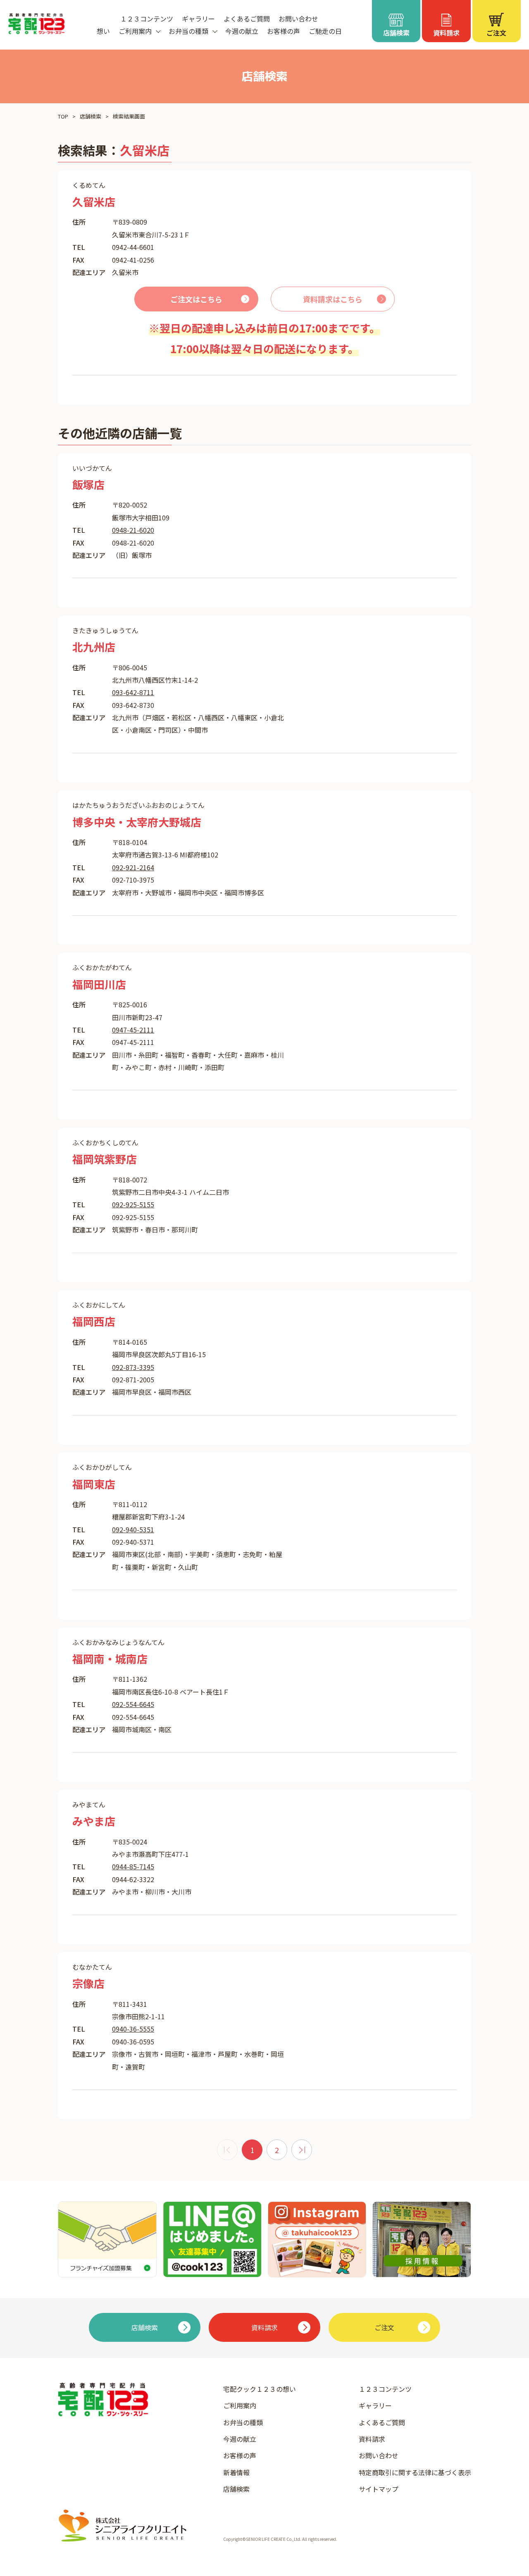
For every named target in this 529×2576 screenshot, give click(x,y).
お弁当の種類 (243, 2422)
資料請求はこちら (333, 299)
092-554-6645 (133, 1704)
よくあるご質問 (247, 19)
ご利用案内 (240, 2405)
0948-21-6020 (133, 530)
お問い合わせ (298, 19)
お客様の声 (284, 31)
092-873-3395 (133, 1367)
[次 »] (302, 2150)
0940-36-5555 (133, 2029)
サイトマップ (379, 2489)
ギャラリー (198, 19)
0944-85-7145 (133, 1866)
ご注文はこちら (196, 299)
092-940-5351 (133, 1529)
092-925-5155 (133, 1204)
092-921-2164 (133, 867)
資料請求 (372, 2439)
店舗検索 (91, 116)
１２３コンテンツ (147, 19)
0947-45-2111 (133, 1030)
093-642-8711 (133, 692)
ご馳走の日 (325, 31)
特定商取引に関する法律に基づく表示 (415, 2472)
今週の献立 (242, 31)
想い (103, 31)
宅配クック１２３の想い (260, 2389)
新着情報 (236, 2472)
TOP (63, 116)
